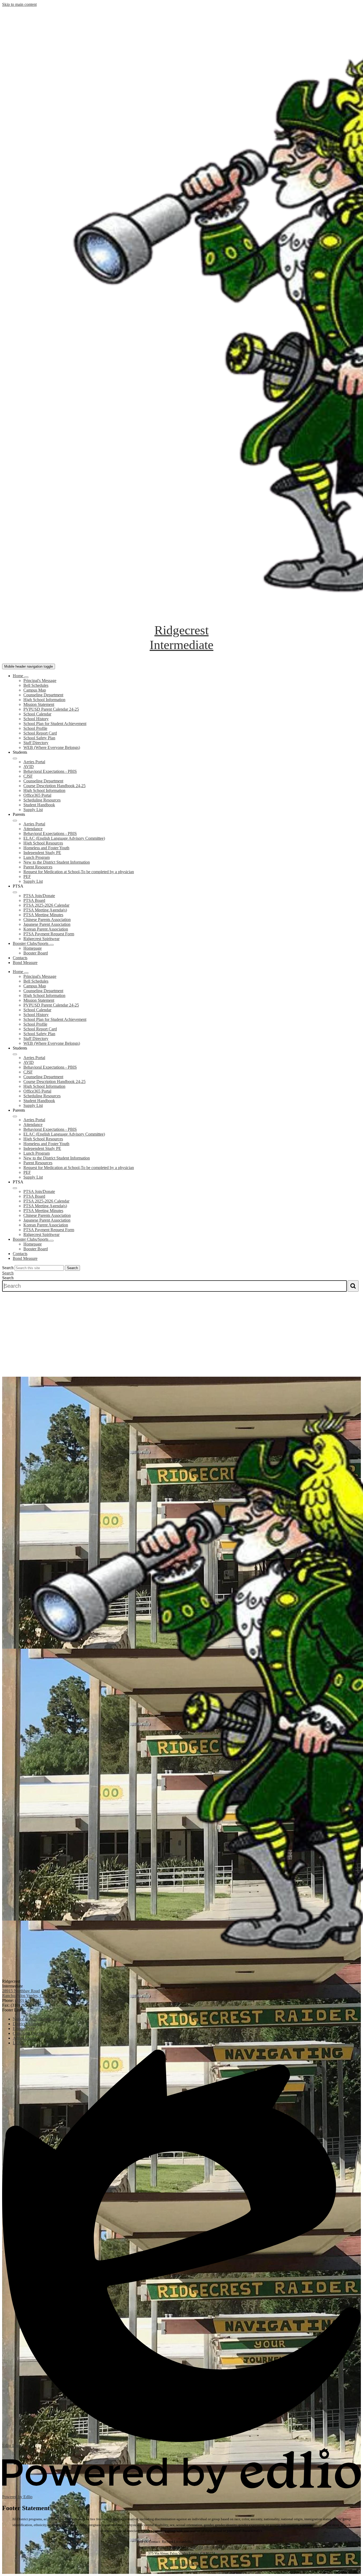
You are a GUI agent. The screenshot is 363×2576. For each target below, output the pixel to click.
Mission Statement (39, 704)
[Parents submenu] (15, 821)
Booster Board (36, 953)
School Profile (35, 728)
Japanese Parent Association (47, 924)
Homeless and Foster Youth (46, 848)
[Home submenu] (26, 677)
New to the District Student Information (57, 862)
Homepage (33, 948)
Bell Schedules (36, 685)
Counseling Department (43, 695)
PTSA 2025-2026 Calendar (46, 905)
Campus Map (35, 690)
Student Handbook (39, 805)
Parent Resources (38, 867)
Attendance (33, 829)
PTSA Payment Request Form (49, 934)
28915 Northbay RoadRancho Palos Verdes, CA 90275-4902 (35, 1993)
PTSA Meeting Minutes (43, 915)
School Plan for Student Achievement (55, 724)
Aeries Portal (34, 762)
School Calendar (37, 714)
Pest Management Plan (182, 2570)
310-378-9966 (204, 2542)
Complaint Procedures (181, 2564)
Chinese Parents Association (47, 920)
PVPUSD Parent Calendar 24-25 (51, 709)
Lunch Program (37, 857)
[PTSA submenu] (15, 892)
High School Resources (43, 843)
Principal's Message (40, 681)
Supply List (33, 810)
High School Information (44, 700)
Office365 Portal (37, 795)
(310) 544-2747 (28, 2000)
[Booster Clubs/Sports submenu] (52, 945)
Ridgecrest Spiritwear (41, 939)
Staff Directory (36, 743)
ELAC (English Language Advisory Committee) (64, 838)
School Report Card (40, 733)
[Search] (353, 1286)
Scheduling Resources (42, 800)
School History (36, 719)
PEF (27, 877)
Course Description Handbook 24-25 (54, 786)
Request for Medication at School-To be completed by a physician (79, 872)
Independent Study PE (42, 853)
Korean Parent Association (46, 929)
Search (8, 1268)
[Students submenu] (15, 758)
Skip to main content (19, 4)
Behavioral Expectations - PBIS (50, 771)
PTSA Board (34, 900)
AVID (29, 767)
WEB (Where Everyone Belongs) (52, 747)
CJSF (28, 776)
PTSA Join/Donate (39, 896)
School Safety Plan (39, 738)
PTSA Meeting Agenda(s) (45, 910)
